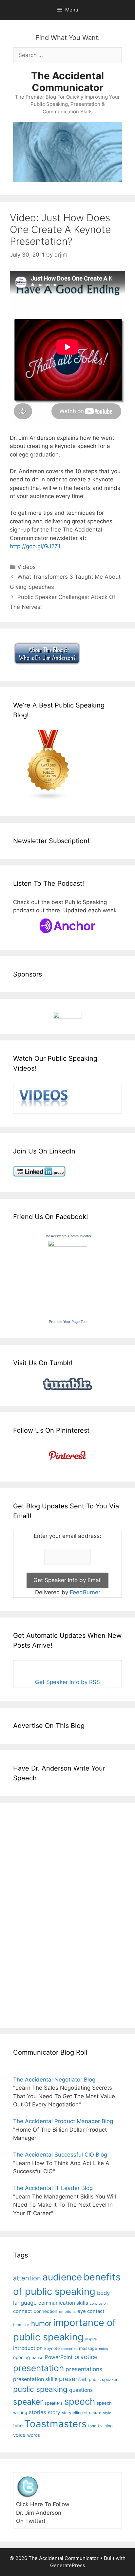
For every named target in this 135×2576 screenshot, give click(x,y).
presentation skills (35, 2379)
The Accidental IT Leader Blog (53, 2188)
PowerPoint (59, 2357)
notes (104, 2349)
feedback (21, 2325)
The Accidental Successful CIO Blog (60, 2155)
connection (46, 2311)
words (34, 2435)
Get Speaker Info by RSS (67, 1682)
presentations (84, 2369)
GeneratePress (68, 2565)
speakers (54, 2403)
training (105, 2426)
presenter (73, 2379)
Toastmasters (55, 2424)
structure (93, 2413)
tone (92, 2426)
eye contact (91, 2311)
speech (80, 2401)
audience (62, 2277)
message (88, 2348)
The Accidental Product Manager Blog (63, 2121)
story (54, 2412)
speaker (28, 2402)
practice (86, 2357)
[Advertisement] (33, 1914)
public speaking (40, 2389)
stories (38, 2412)
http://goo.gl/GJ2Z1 (35, 546)
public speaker (103, 2380)
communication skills (63, 2303)
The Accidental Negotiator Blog (54, 2080)
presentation (39, 2368)
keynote (52, 2348)
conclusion (99, 2304)
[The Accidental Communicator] (67, 1245)
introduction (28, 2348)
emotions (67, 2312)
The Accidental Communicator (67, 82)
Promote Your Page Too (68, 1322)
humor (41, 2324)
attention (27, 2278)
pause (37, 2358)
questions (81, 2390)
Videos (27, 567)
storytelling (72, 2413)
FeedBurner (85, 1592)
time (18, 2425)
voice (19, 2435)
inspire (91, 2339)
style (107, 2413)
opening (21, 2357)
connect (23, 2311)
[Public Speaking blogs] (48, 799)
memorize (69, 2349)
